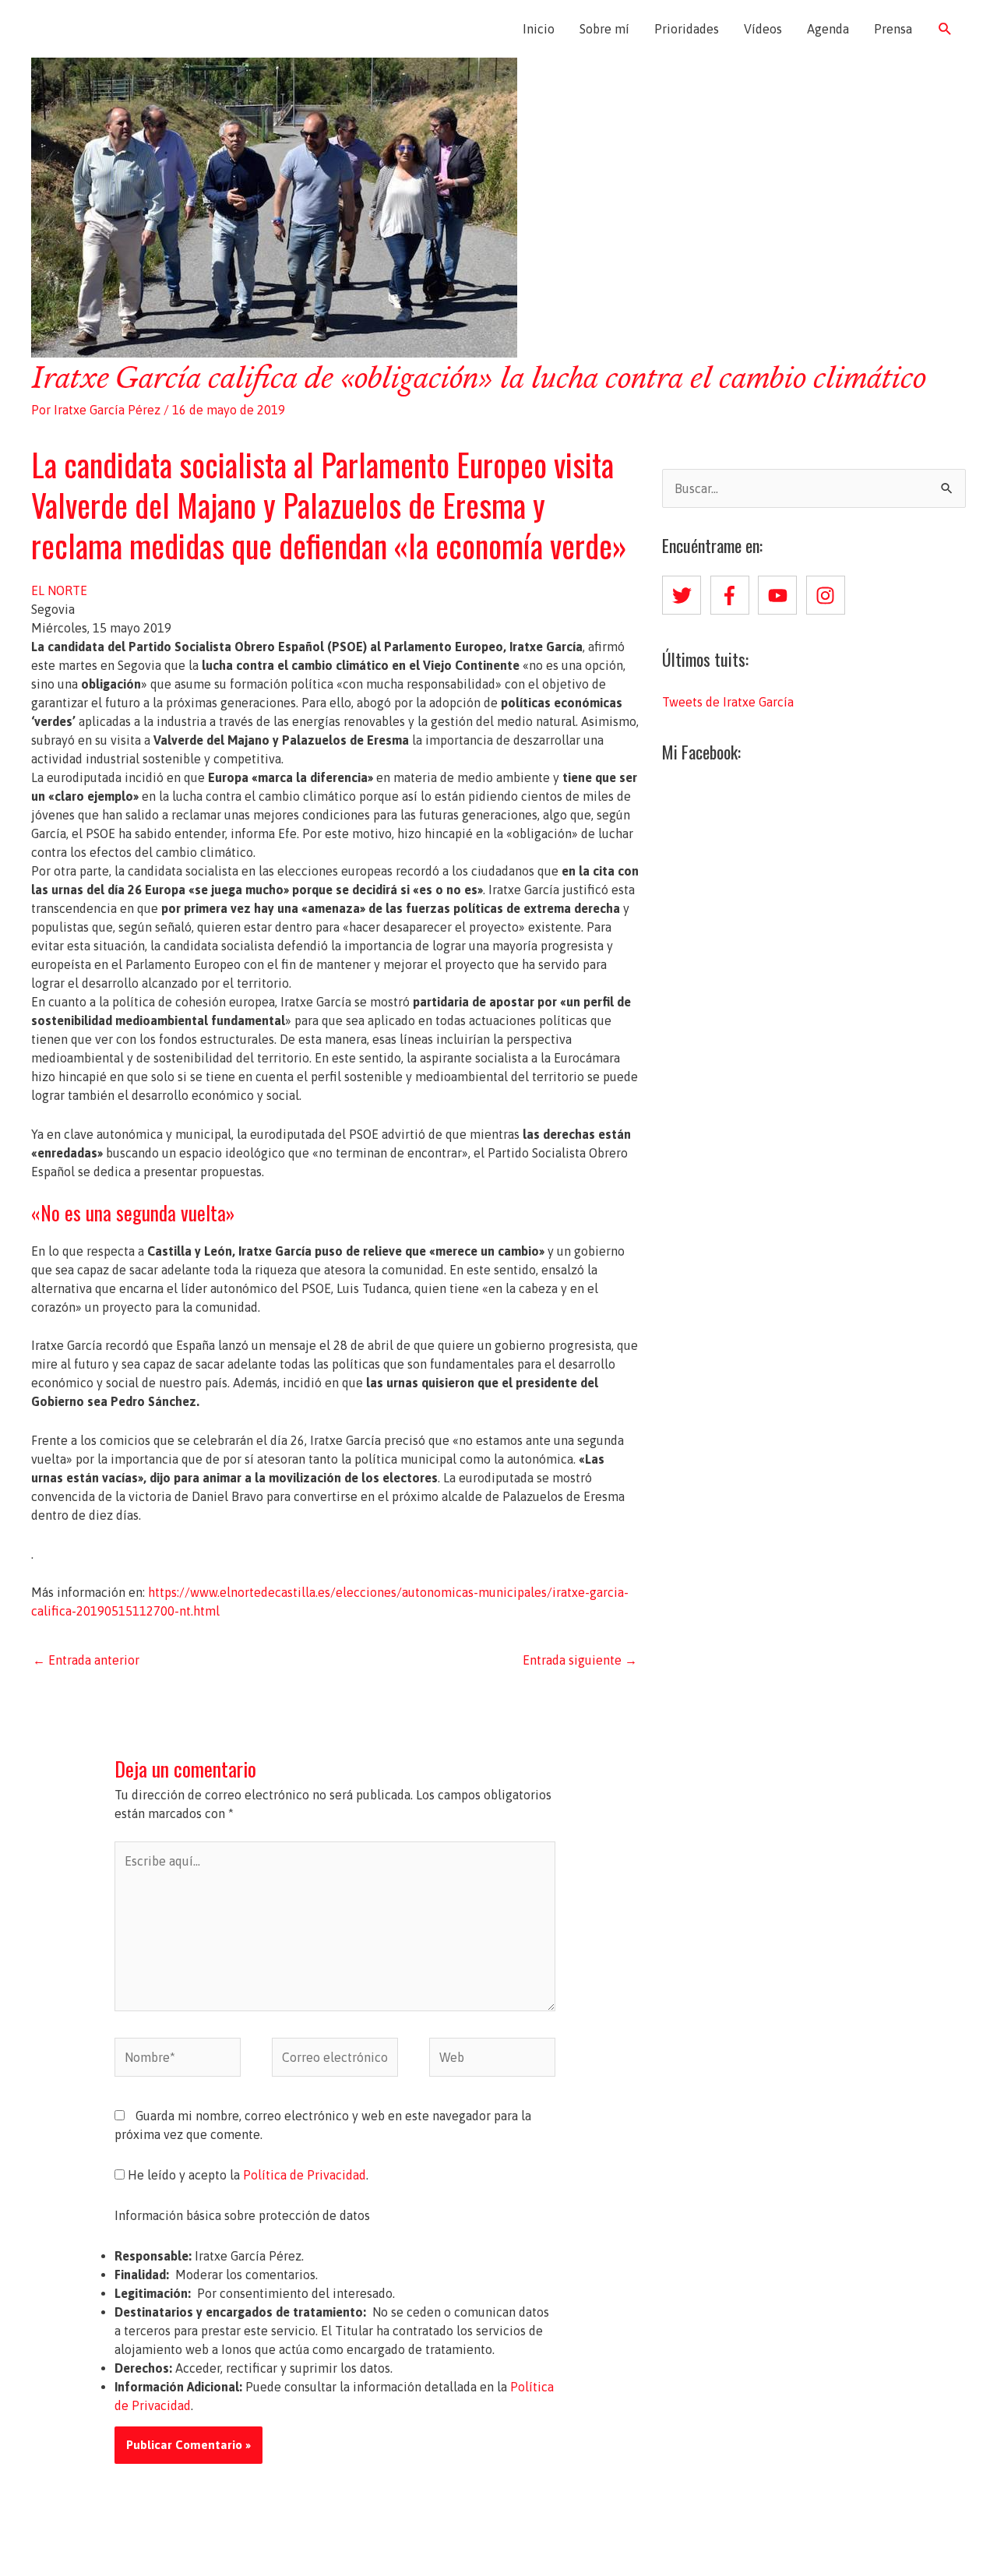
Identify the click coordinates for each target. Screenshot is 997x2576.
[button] (945, 29)
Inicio (539, 29)
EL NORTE (59, 590)
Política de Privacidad (305, 2175)
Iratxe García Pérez (123, 29)
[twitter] (685, 595)
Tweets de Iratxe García (728, 702)
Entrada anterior (86, 1660)
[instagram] (829, 595)
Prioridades (687, 29)
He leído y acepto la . (247, 2175)
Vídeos (763, 29)
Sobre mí (604, 29)
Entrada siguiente (580, 1660)
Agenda (828, 29)
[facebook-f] (733, 595)
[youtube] (780, 595)
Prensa (893, 29)
